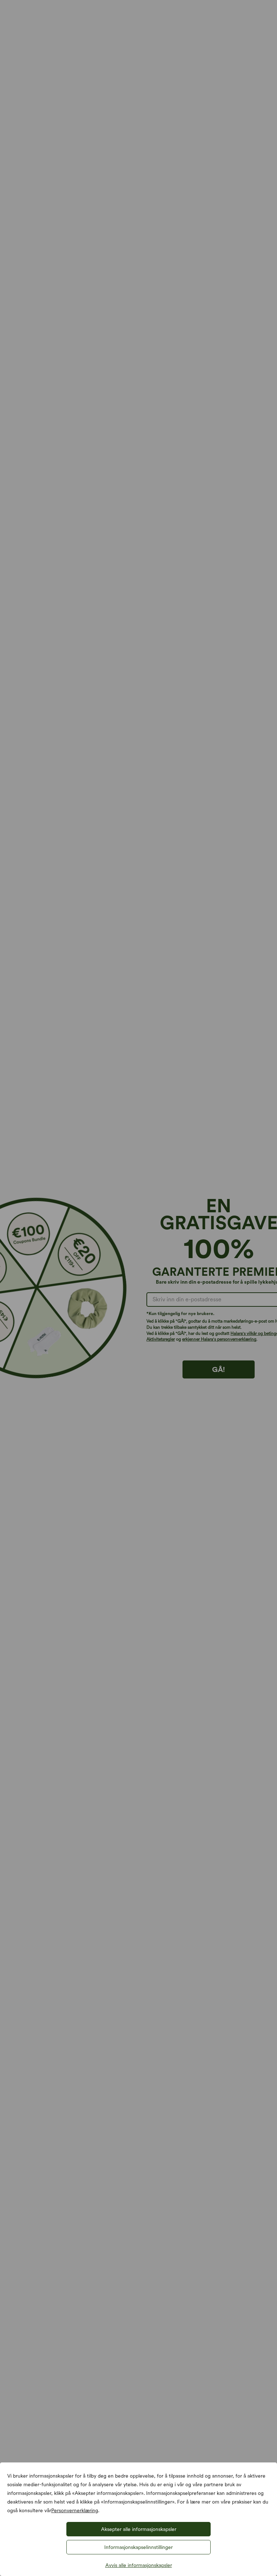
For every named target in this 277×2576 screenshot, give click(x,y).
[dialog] (138, 1288)
